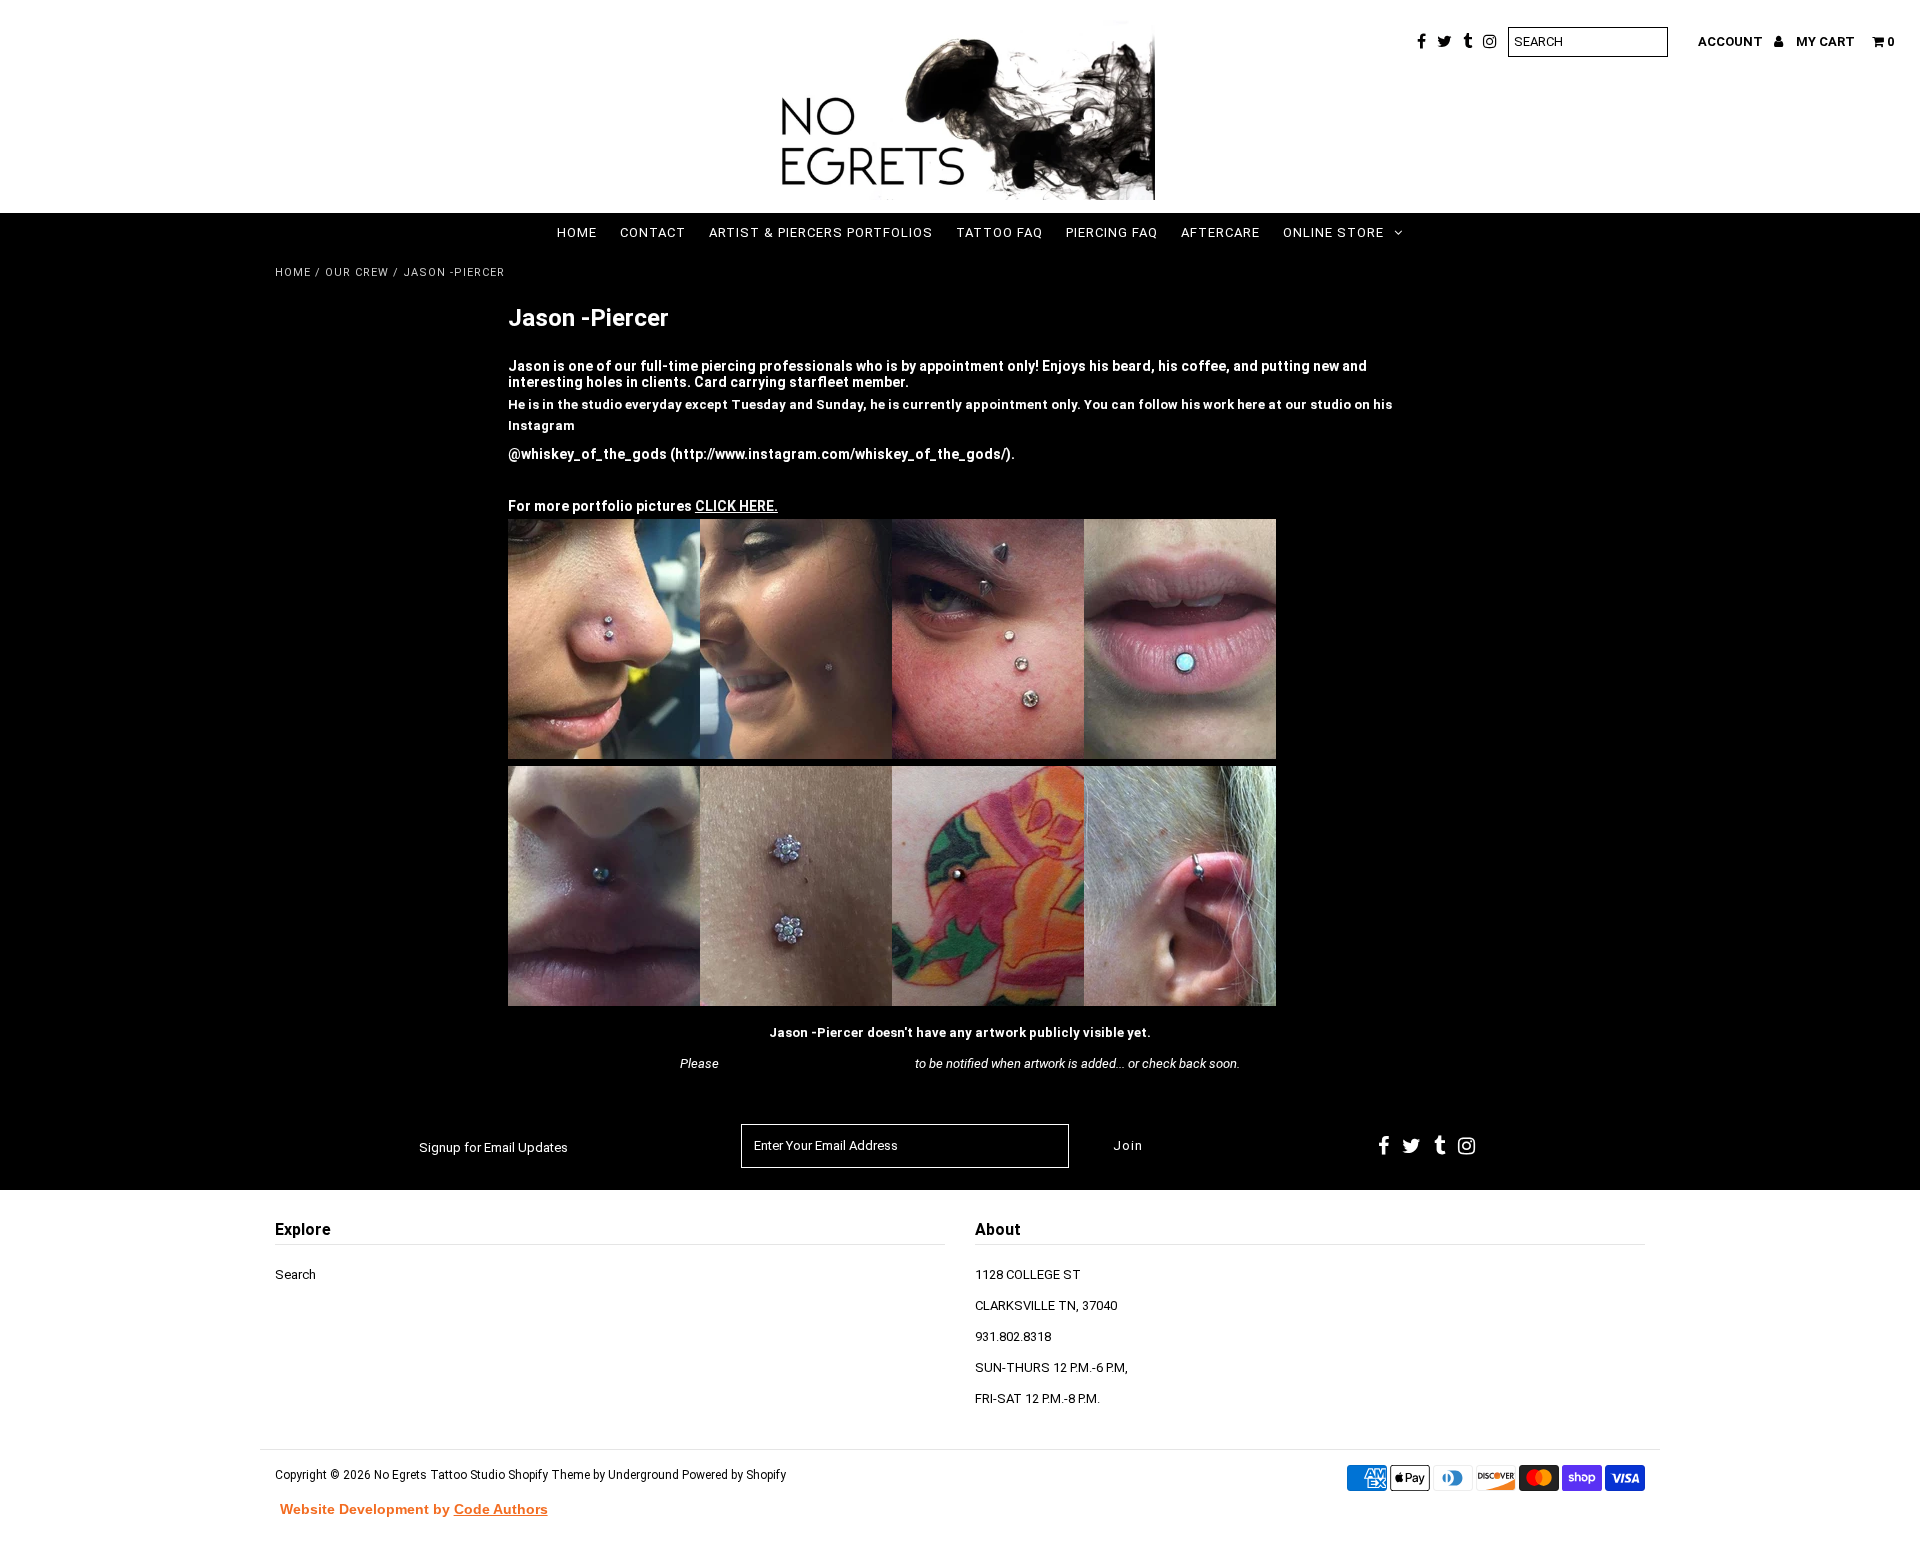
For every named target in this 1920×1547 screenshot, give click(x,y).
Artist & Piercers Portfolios (821, 232)
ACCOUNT (1732, 41)
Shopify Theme (549, 1475)
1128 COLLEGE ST (1028, 1274)
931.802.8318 (1013, 1336)
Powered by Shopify (734, 1475)
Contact (653, 232)
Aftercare (1220, 232)
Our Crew (357, 272)
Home (577, 232)
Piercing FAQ (1112, 232)
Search (295, 1274)
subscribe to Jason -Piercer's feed (817, 1063)
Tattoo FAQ (999, 232)
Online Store (1333, 232)
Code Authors (501, 1509)
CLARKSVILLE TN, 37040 (1046, 1305)
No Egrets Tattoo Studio (439, 1475)
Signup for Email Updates (493, 1147)
